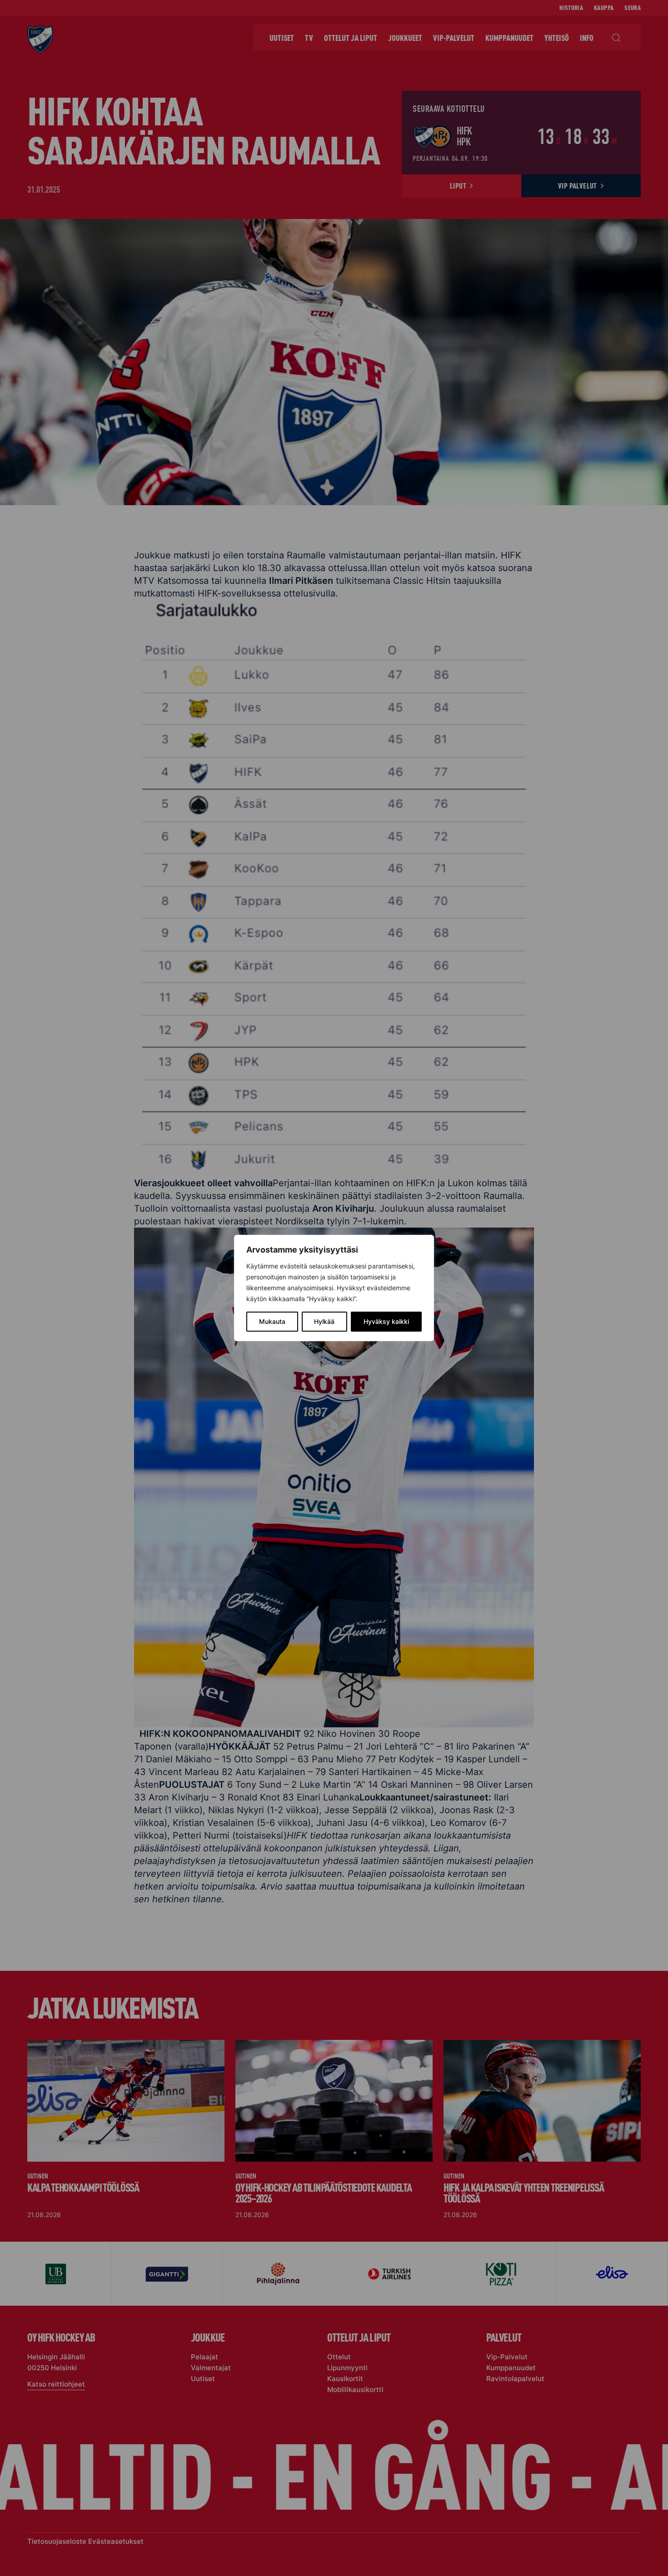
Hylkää (324, 1321)
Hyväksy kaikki (386, 1321)
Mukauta (272, 1321)
